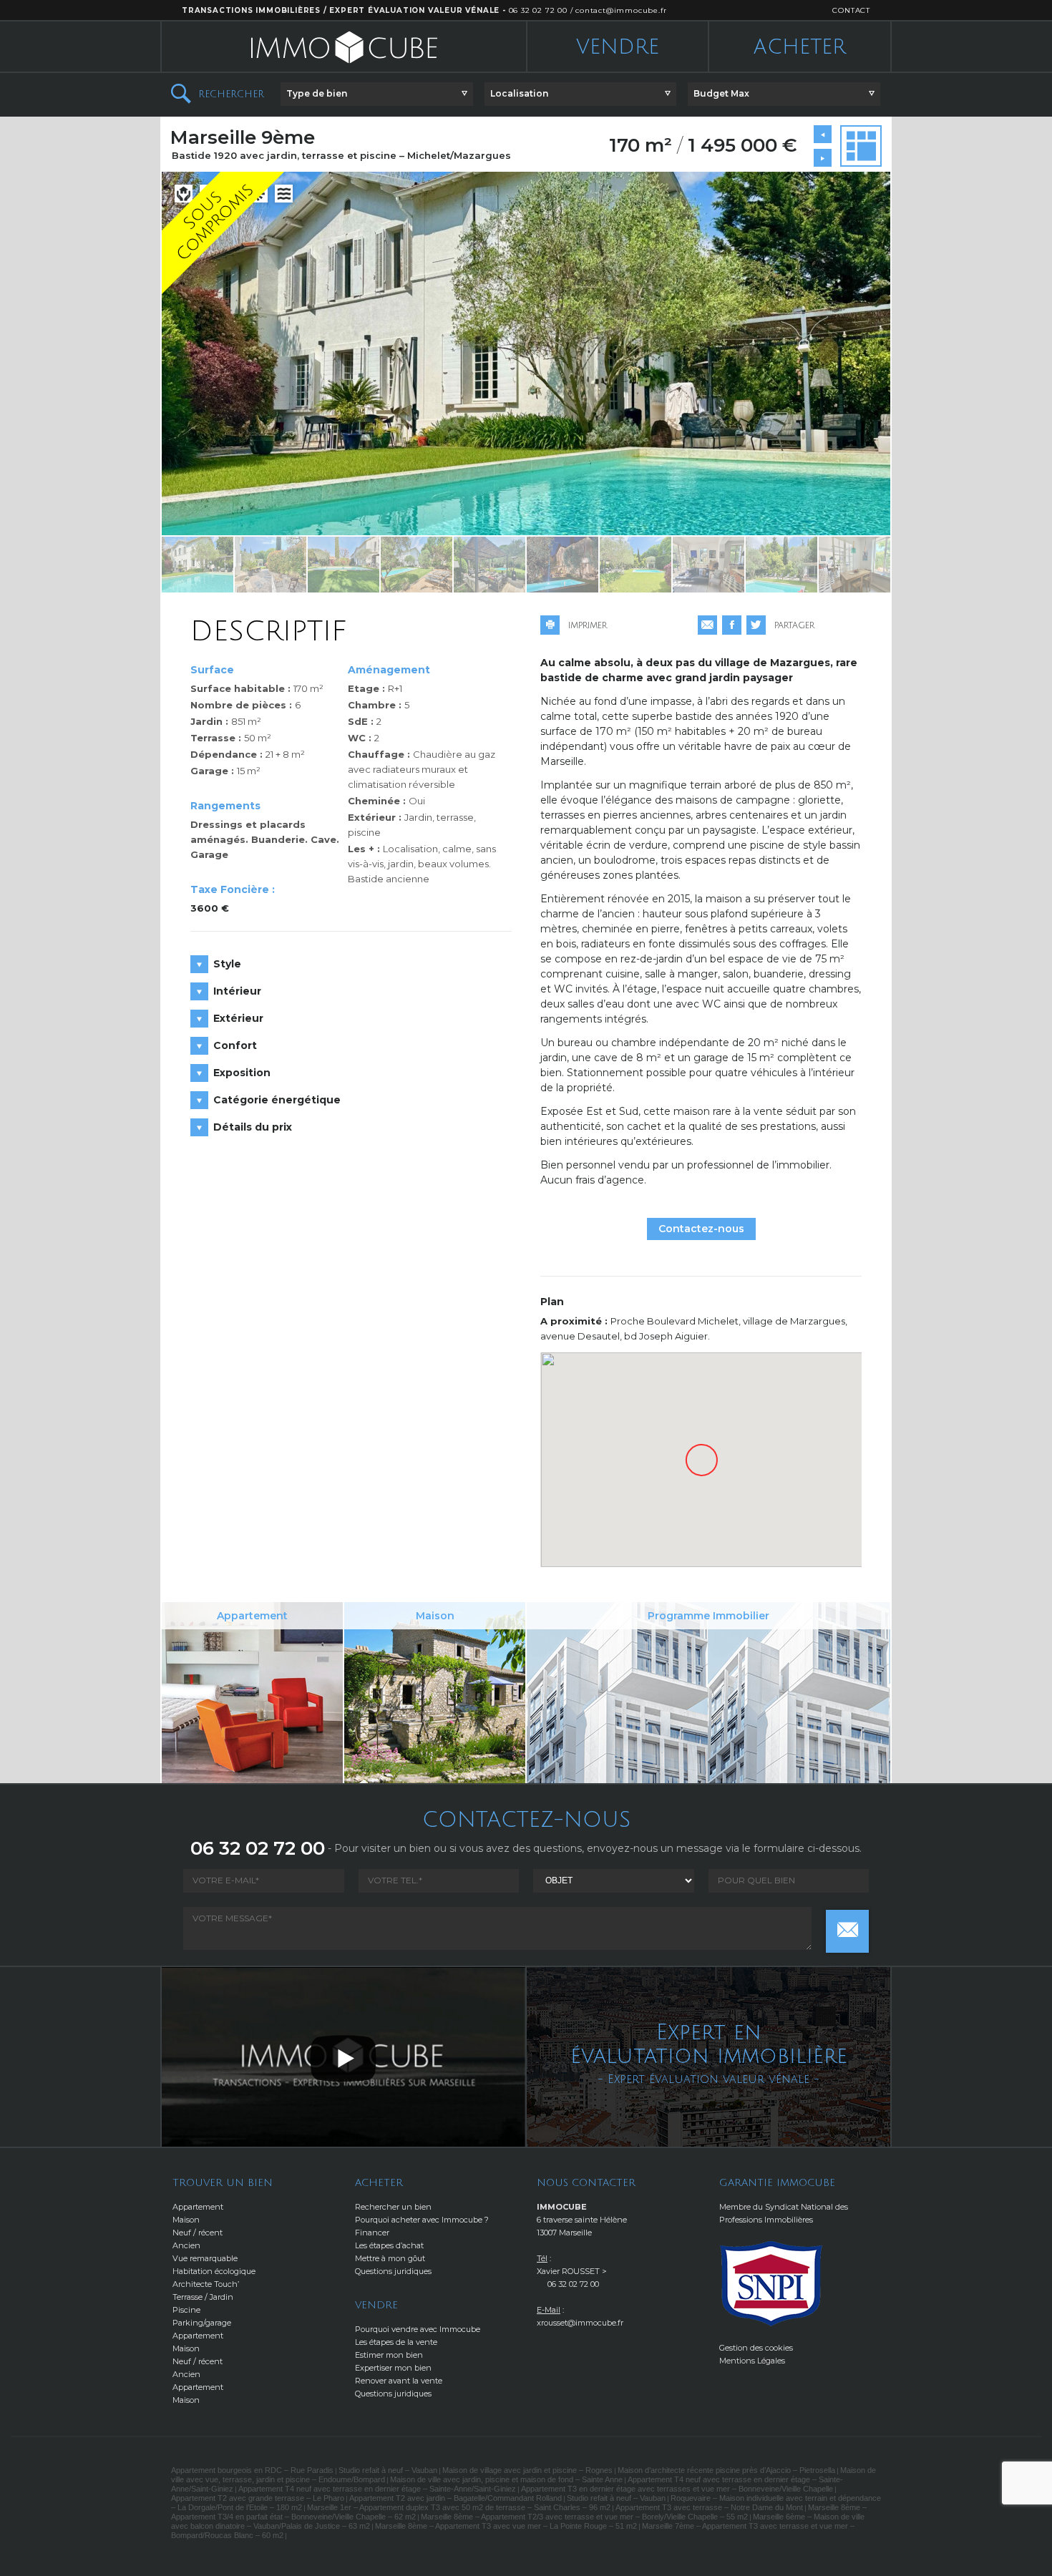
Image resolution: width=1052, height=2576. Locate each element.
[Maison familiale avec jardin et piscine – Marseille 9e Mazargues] (823, 158)
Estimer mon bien (389, 2355)
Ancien (186, 2245)
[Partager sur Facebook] (732, 625)
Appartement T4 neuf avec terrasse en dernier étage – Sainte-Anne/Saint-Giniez (377, 2489)
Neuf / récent (198, 2233)
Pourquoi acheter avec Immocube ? (422, 2220)
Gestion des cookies (756, 2348)
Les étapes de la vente (396, 2342)
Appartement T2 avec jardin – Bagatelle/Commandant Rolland (456, 2498)
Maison (186, 2220)
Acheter (800, 47)
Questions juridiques (393, 2271)
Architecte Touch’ (206, 2284)
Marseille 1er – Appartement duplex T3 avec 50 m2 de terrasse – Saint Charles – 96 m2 (459, 2507)
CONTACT (851, 10)
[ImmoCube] (344, 47)
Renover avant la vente (399, 2381)
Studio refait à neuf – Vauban (388, 2470)
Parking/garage (202, 2323)
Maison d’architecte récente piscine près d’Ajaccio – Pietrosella (726, 2470)
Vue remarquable (205, 2258)
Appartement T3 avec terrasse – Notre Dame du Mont (709, 2507)
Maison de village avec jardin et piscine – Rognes (527, 2470)
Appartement (198, 2207)
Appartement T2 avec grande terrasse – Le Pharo (258, 2498)
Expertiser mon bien (393, 2368)
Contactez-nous (701, 1229)
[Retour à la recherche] (861, 146)
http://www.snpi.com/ (771, 2284)
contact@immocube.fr (621, 10)
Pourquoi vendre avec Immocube (418, 2329)
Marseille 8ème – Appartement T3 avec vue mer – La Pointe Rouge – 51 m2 (506, 2526)
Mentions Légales (752, 2361)
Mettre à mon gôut (390, 2258)
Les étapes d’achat (389, 2245)
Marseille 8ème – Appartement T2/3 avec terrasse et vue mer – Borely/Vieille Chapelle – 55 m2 (584, 2517)
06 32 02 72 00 (538, 10)
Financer (372, 2233)
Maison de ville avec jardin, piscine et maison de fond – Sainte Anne (506, 2479)
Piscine (186, 2310)
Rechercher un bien (393, 2207)
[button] (377, 94)
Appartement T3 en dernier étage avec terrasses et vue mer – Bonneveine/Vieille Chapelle (677, 2489)
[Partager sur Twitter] (756, 625)
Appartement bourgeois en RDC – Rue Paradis (252, 2470)
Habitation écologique (214, 2271)
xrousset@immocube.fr (580, 2323)
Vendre (618, 47)
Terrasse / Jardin (203, 2297)
